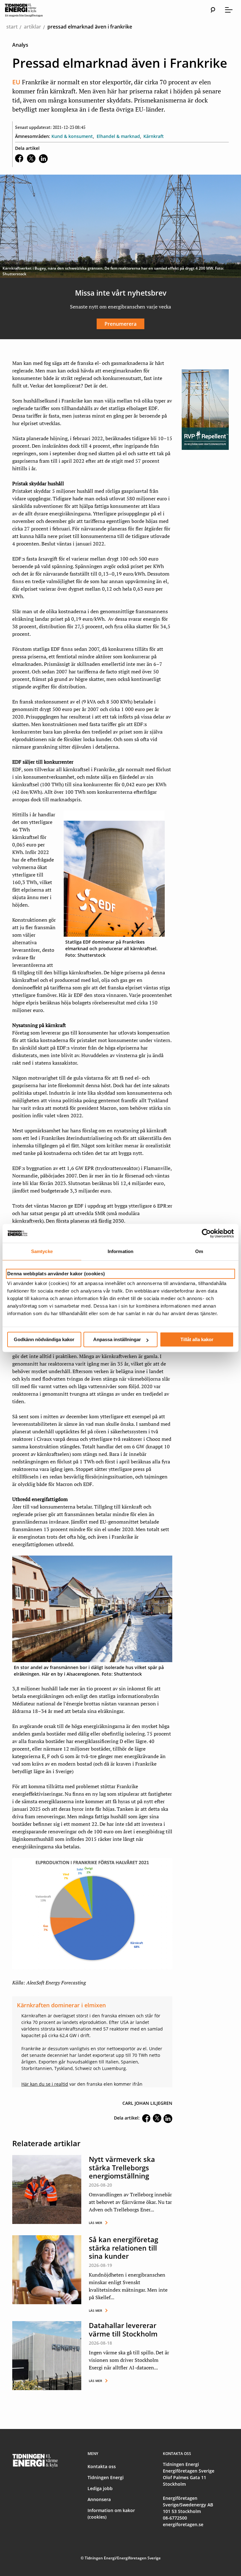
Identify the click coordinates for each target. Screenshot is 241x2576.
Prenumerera (120, 324)
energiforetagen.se (183, 2524)
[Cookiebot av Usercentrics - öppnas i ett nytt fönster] (206, 1233)
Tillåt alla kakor (197, 1339)
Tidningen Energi (106, 2477)
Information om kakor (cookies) (111, 2514)
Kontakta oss (102, 2466)
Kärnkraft (154, 136)
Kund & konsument (72, 136)
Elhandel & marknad (118, 136)
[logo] (30, 10)
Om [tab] (199, 1251)
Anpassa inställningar (117, 1339)
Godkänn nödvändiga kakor (44, 1339)
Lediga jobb (100, 2488)
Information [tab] (120, 1251)
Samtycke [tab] (42, 1251)
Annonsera (99, 2499)
